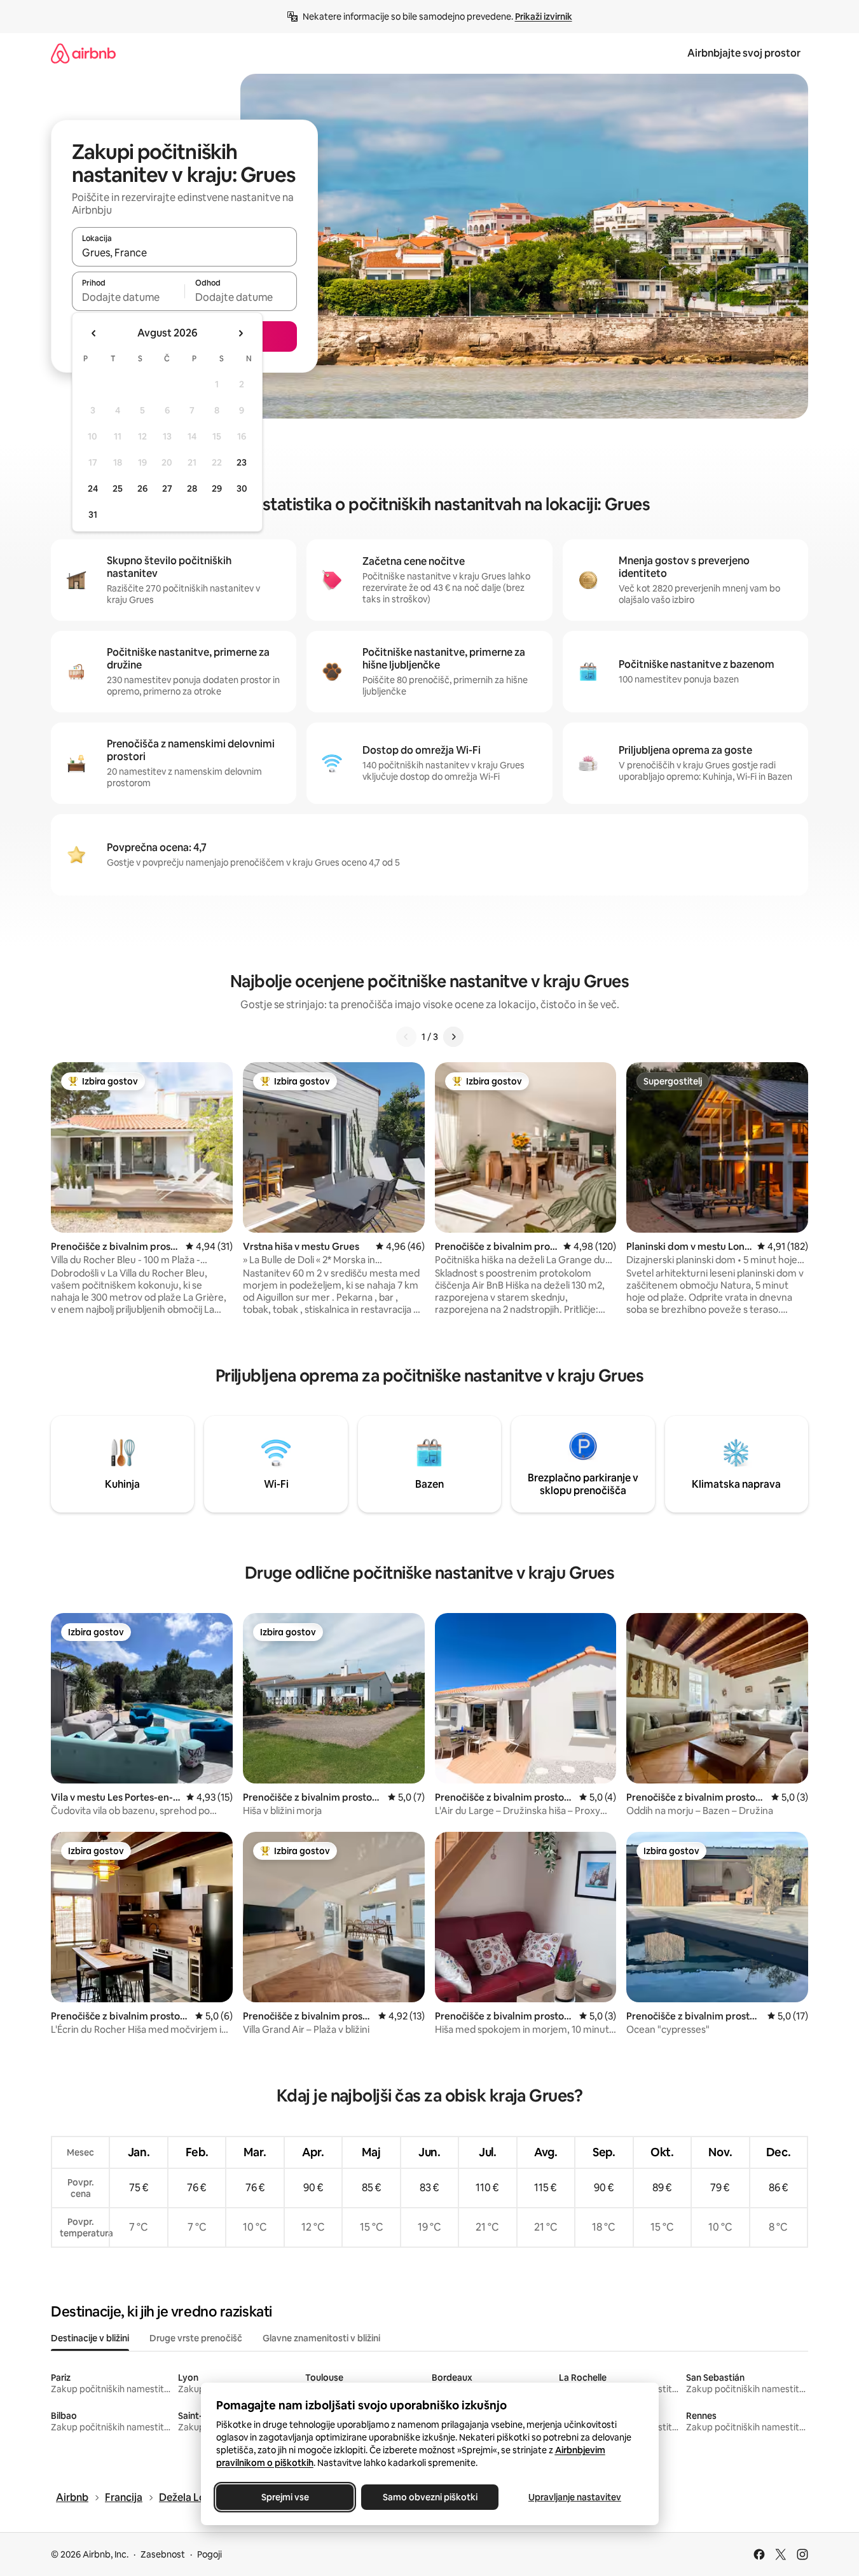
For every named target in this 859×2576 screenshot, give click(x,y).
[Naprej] (453, 1037)
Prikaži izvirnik (544, 17)
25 (118, 488)
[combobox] (184, 253)
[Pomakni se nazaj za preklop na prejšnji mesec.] (94, 333)
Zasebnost (163, 2554)
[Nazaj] (406, 1037)
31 (93, 515)
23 (242, 462)
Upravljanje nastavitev (575, 2497)
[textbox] (128, 297)
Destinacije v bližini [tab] (90, 2338)
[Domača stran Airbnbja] (83, 53)
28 (192, 488)
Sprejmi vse (285, 2497)
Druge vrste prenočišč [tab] (196, 2338)
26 (142, 488)
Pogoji (210, 2554)
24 (93, 488)
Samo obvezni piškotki (429, 2497)
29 (217, 488)
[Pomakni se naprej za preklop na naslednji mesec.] (240, 333)
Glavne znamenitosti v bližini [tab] (321, 2338)
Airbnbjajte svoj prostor (744, 53)
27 (167, 488)
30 (242, 488)
